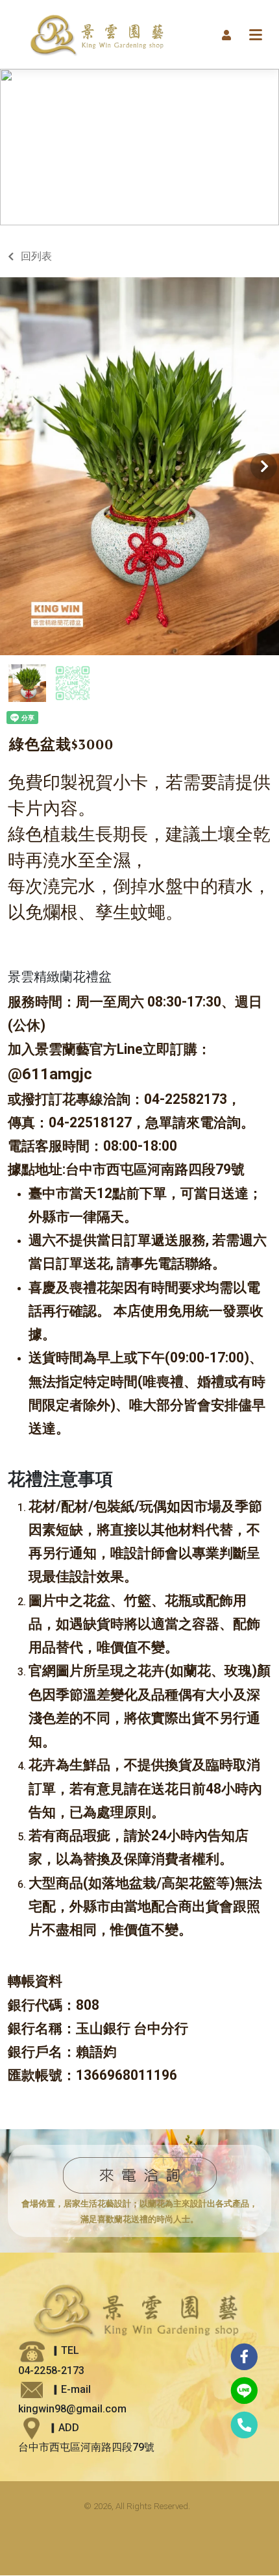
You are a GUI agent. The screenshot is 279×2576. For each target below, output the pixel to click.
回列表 (36, 256)
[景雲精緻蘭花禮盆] (110, 34)
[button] (226, 34)
